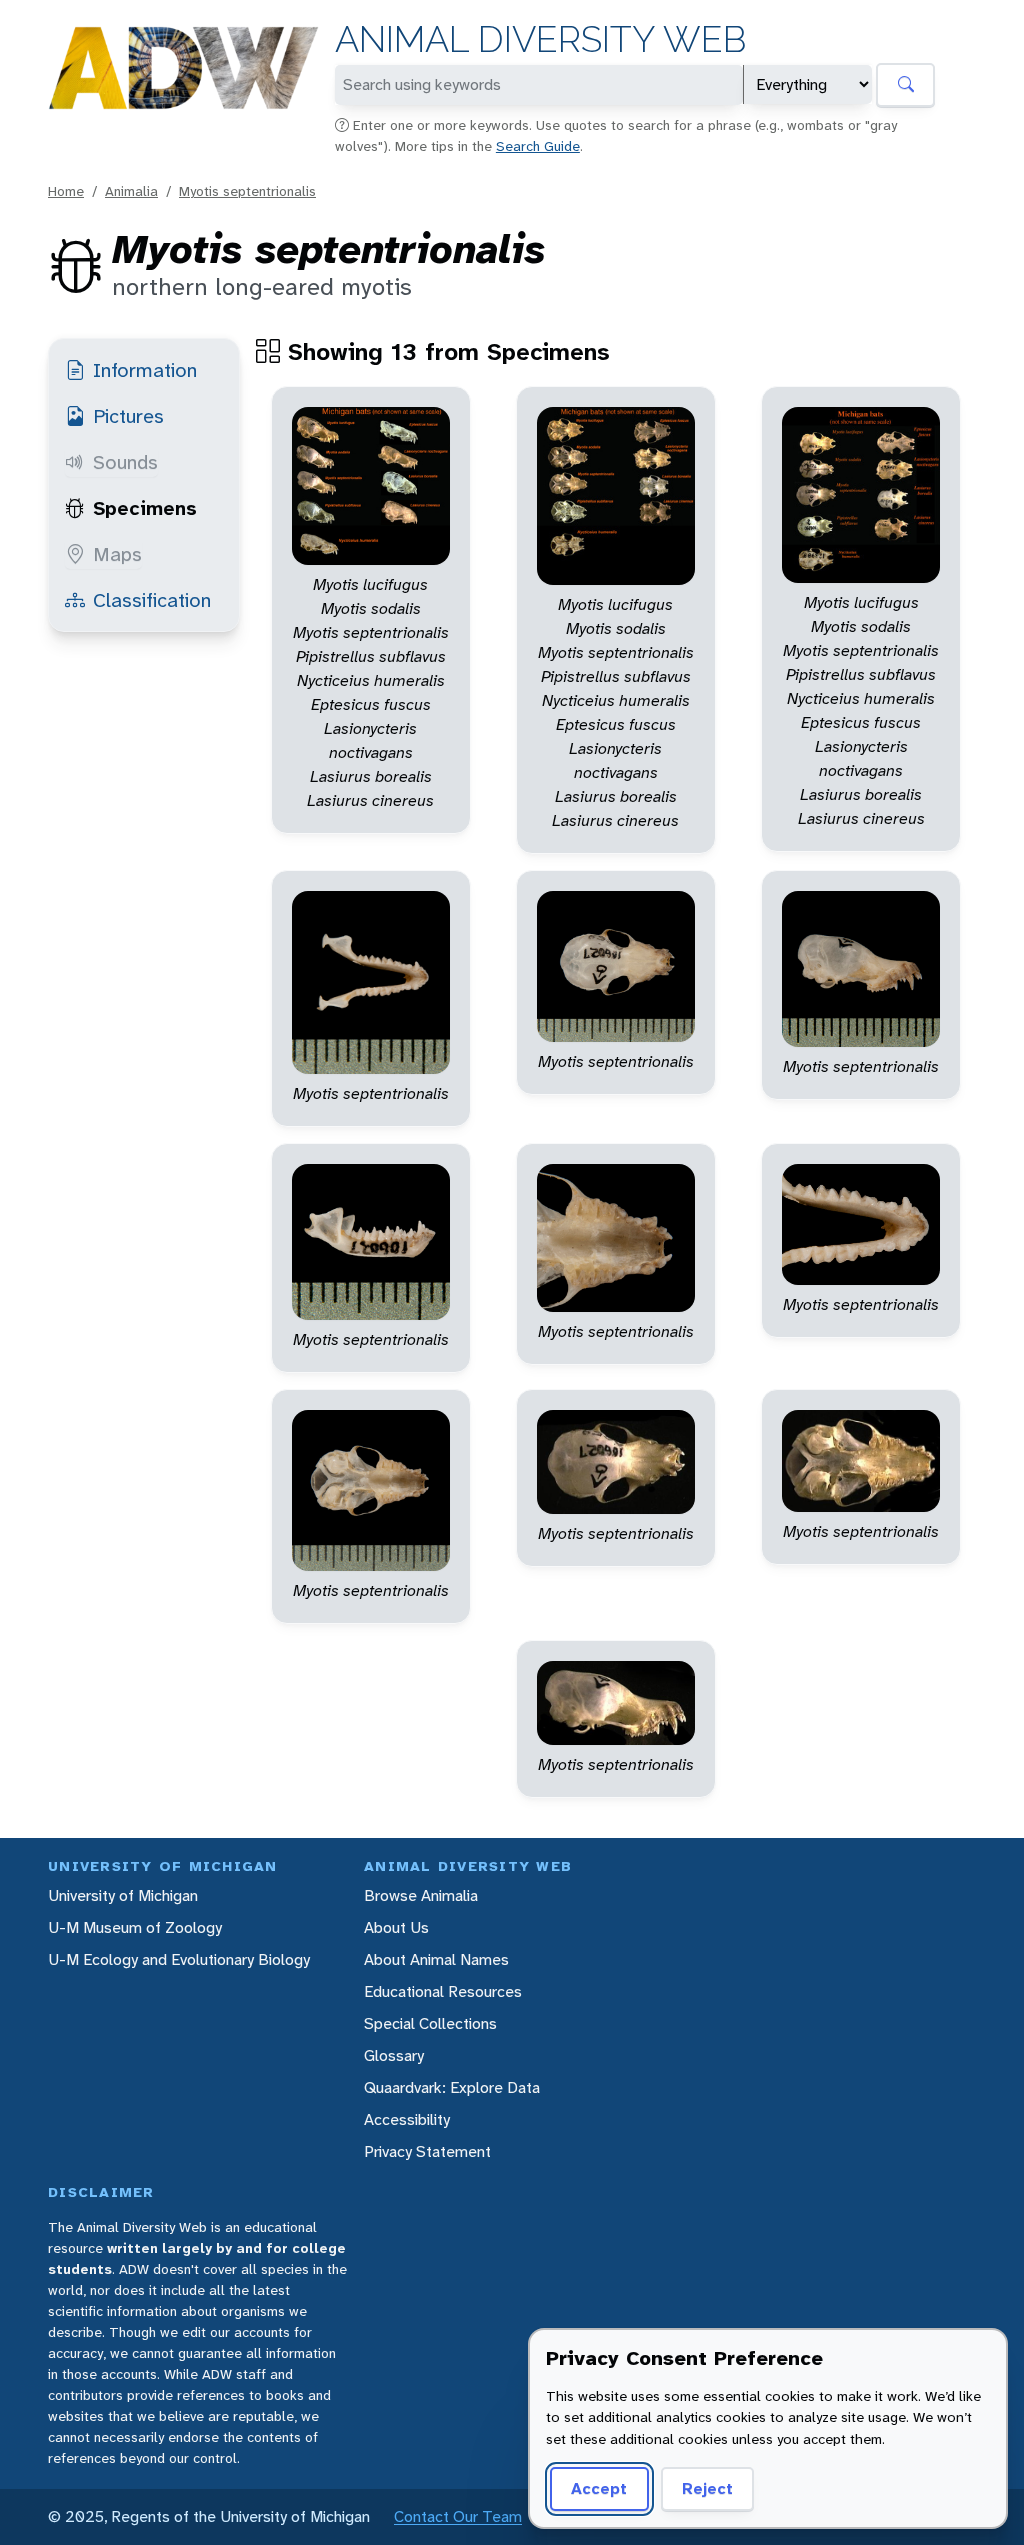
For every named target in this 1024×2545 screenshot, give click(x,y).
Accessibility (407, 2119)
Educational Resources (443, 1991)
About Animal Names (436, 1959)
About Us (396, 1927)
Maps (117, 554)
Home (66, 191)
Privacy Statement (427, 2151)
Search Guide (538, 146)
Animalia (131, 191)
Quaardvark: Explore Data (452, 2087)
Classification (152, 600)
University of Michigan (123, 1895)
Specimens (145, 508)
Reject (707, 2488)
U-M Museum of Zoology (135, 1927)
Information (145, 370)
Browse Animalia (421, 1895)
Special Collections (430, 2023)
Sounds (125, 462)
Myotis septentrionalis (247, 191)
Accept (599, 2488)
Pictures (128, 416)
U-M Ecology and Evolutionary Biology (179, 1959)
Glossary (394, 2055)
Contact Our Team (458, 2516)
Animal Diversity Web (540, 39)
